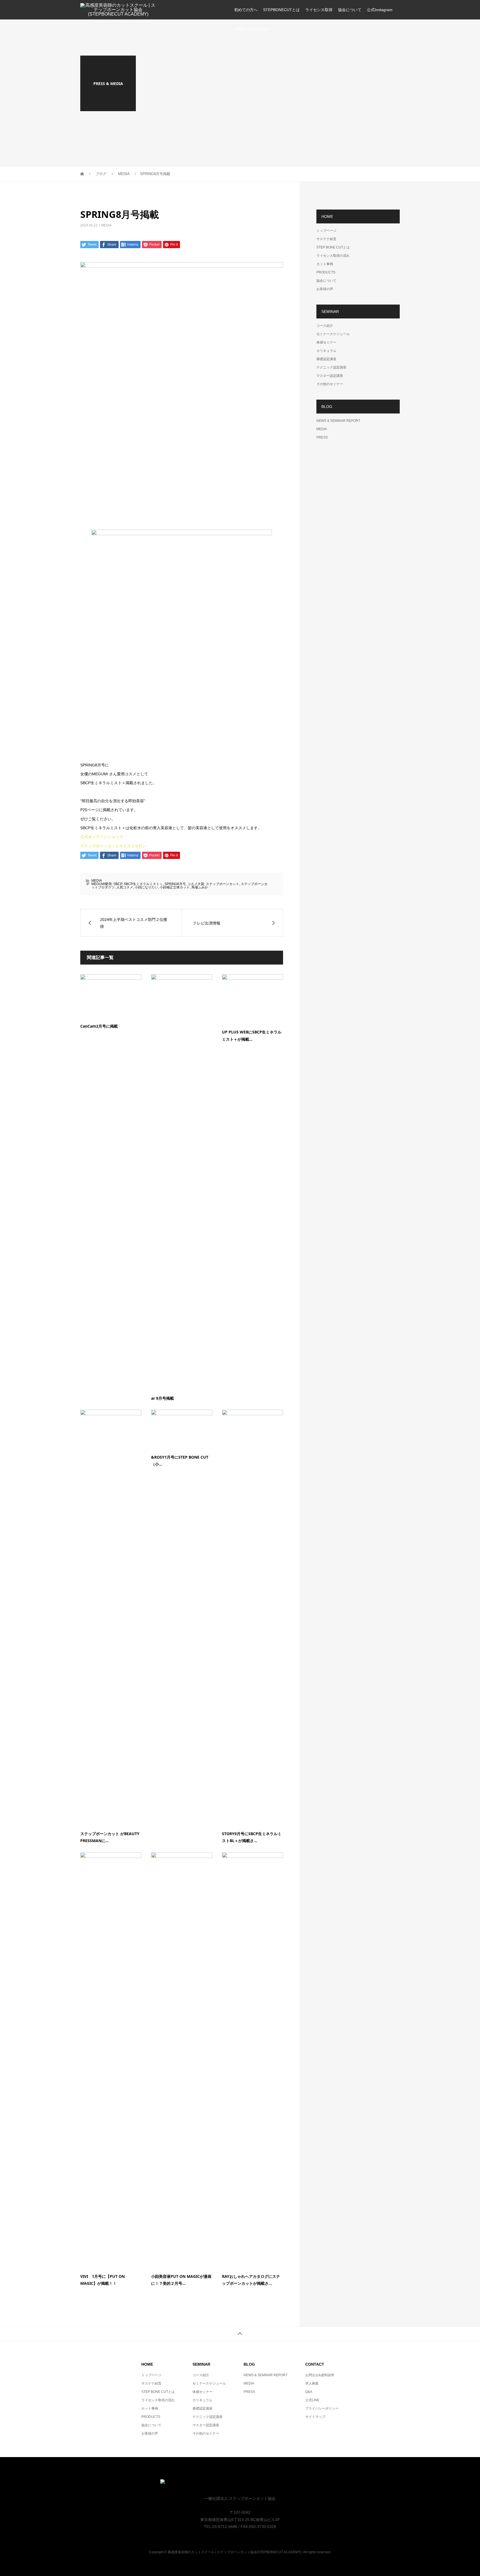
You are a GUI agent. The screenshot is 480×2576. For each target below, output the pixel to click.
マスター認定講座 (330, 376)
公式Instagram (380, 10)
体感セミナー (326, 342)
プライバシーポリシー (322, 2408)
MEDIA (106, 225)
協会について (350, 10)
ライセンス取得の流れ (333, 256)
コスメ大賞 (196, 884)
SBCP (118, 884)
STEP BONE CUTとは (333, 247)
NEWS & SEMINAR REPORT (338, 421)
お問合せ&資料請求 (320, 2375)
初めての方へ (246, 10)
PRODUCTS (326, 272)
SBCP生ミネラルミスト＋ (143, 884)
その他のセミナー (330, 384)
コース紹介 (325, 326)
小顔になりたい (146, 887)
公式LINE (312, 2400)
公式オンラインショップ (102, 837)
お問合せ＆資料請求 (252, 29)
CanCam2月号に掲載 (99, 1026)
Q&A (309, 2392)
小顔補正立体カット (175, 887)
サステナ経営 (326, 239)
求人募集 (312, 2383)
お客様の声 (325, 289)
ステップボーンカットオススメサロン (113, 846)
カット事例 (325, 264)
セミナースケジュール (333, 334)
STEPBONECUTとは (281, 10)
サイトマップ (315, 2417)
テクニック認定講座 (331, 367)
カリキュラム (326, 351)
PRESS (322, 437)
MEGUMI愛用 (102, 884)
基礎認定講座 (326, 359)
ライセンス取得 (319, 10)
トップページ (326, 231)
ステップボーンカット (222, 884)
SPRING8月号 (175, 884)
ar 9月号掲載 (162, 1398)
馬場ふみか (200, 887)
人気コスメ (125, 887)
